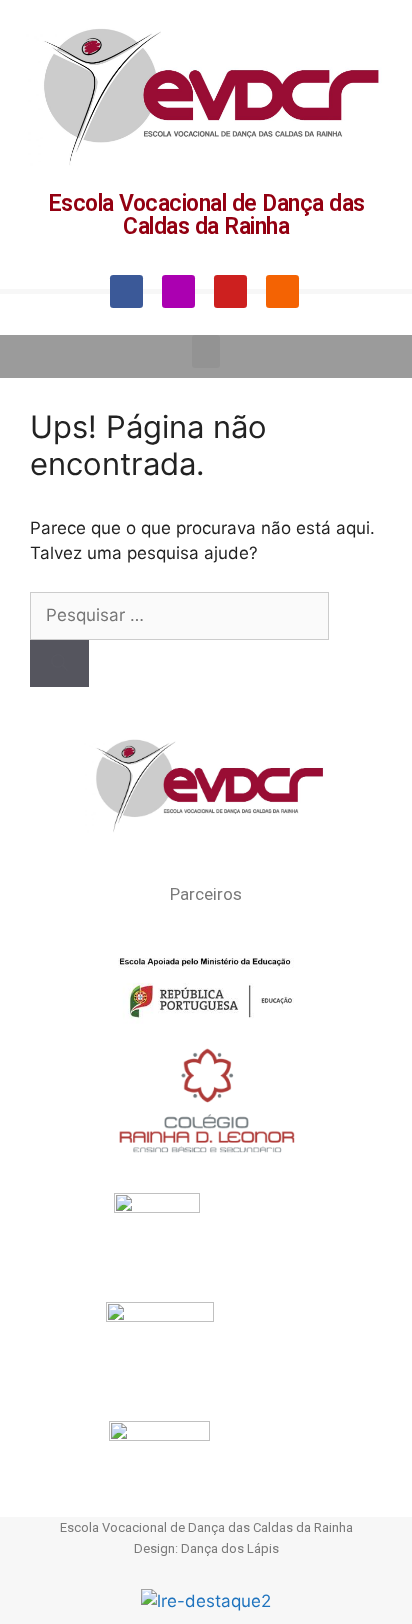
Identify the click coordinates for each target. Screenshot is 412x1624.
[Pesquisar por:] (179, 615)
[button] (206, 351)
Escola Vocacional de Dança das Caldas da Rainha (206, 215)
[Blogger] (282, 291)
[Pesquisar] (59, 664)
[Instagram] (178, 291)
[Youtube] (230, 291)
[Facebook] (126, 291)
